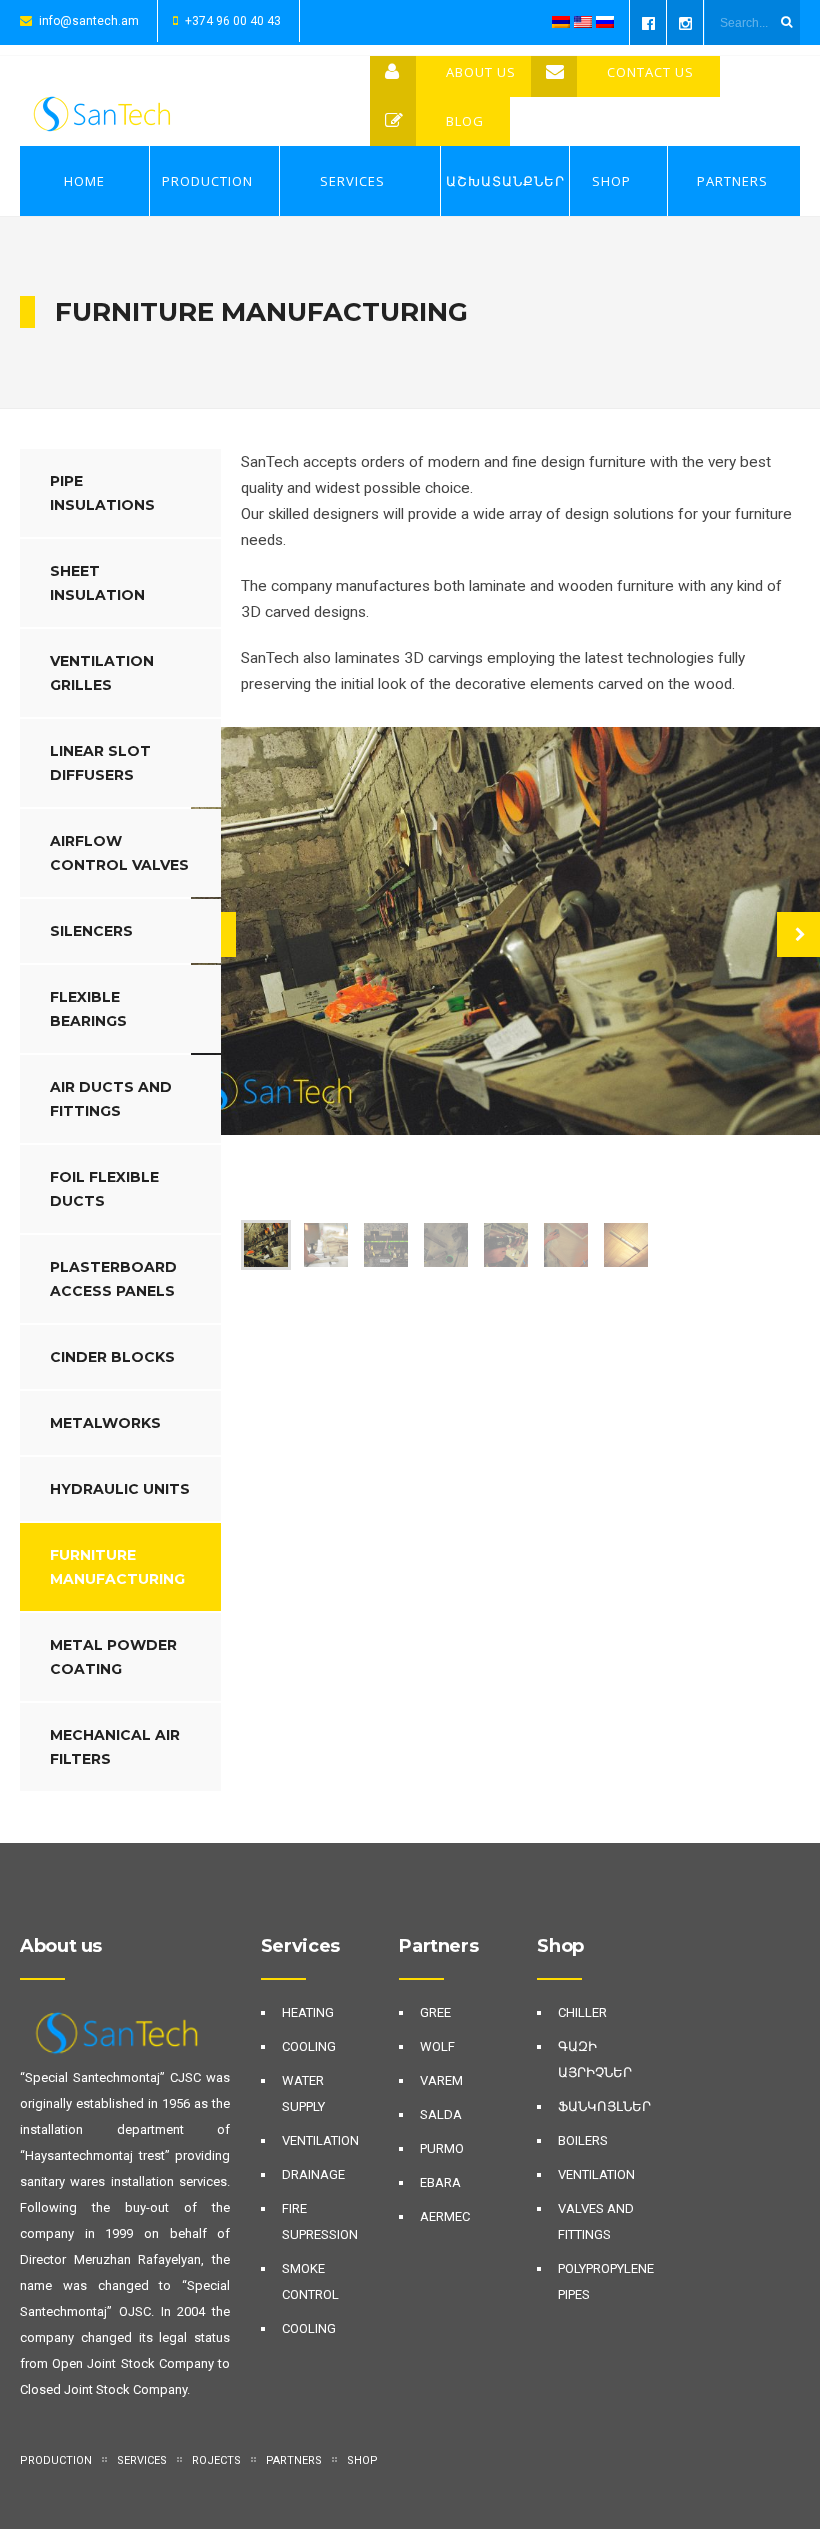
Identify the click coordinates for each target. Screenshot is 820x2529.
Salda (441, 2114)
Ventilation (320, 2140)
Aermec (445, 2216)
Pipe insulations (102, 493)
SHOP (611, 181)
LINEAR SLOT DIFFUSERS (100, 763)
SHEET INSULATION (97, 583)
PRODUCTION (207, 181)
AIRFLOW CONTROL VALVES (119, 853)
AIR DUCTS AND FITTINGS (111, 1099)
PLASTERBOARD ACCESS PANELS (113, 1279)
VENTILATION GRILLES (102, 673)
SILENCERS (91, 931)
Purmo (442, 2148)
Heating (308, 2012)
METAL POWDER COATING (113, 1657)
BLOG (465, 121)
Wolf (437, 2046)
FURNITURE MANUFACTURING (117, 1567)
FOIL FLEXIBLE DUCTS (104, 1189)
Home (84, 181)
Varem (441, 2080)
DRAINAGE (313, 2174)
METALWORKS (105, 1423)
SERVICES (142, 2460)
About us (481, 72)
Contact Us (650, 72)
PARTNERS (732, 181)
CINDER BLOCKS (112, 1357)
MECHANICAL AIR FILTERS (115, 1747)
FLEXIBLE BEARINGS (88, 1009)
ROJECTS (216, 2460)
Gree (435, 2012)
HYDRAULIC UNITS (120, 1489)
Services (352, 181)
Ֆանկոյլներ (604, 2106)
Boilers (583, 2140)
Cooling (309, 2046)
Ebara (440, 2182)
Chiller (582, 2012)
